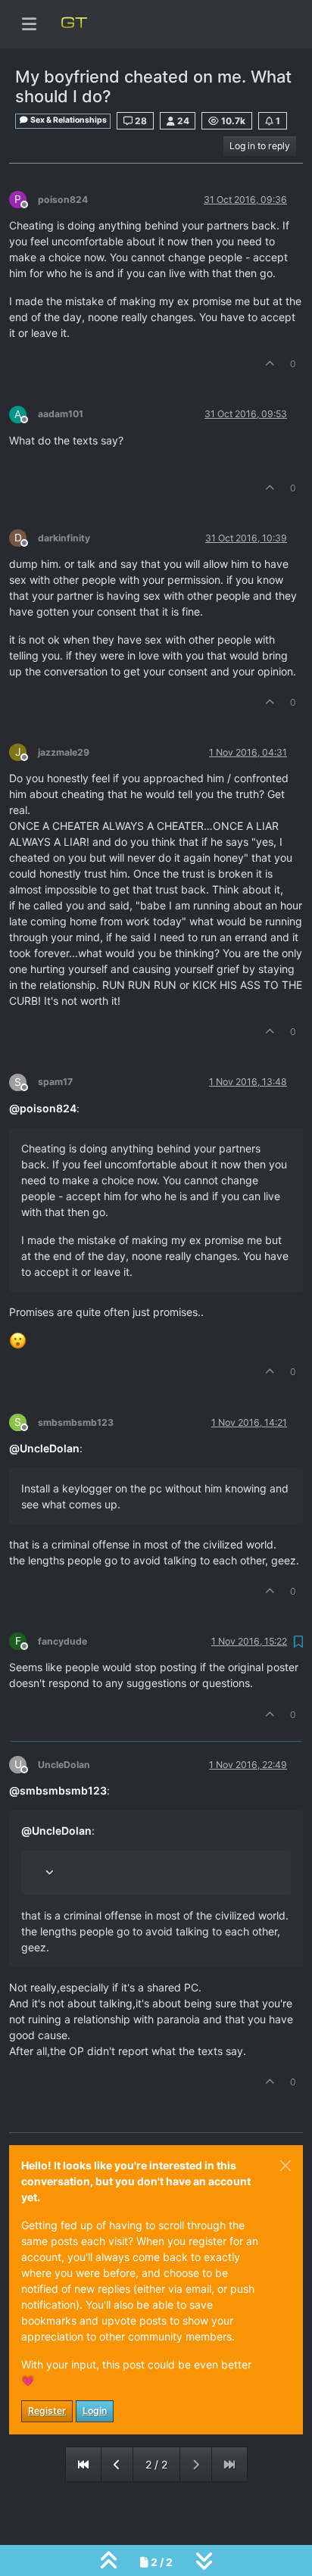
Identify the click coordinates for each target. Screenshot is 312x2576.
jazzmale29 (64, 752)
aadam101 (61, 414)
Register (47, 2411)
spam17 (55, 1082)
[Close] (285, 2166)
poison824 (63, 200)
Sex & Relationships (68, 120)
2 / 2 (156, 2464)
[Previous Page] (117, 2464)
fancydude (62, 1641)
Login (95, 2411)
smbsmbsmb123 (76, 1422)
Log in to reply (260, 146)
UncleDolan (64, 1765)
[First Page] (83, 2464)
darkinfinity (64, 538)
